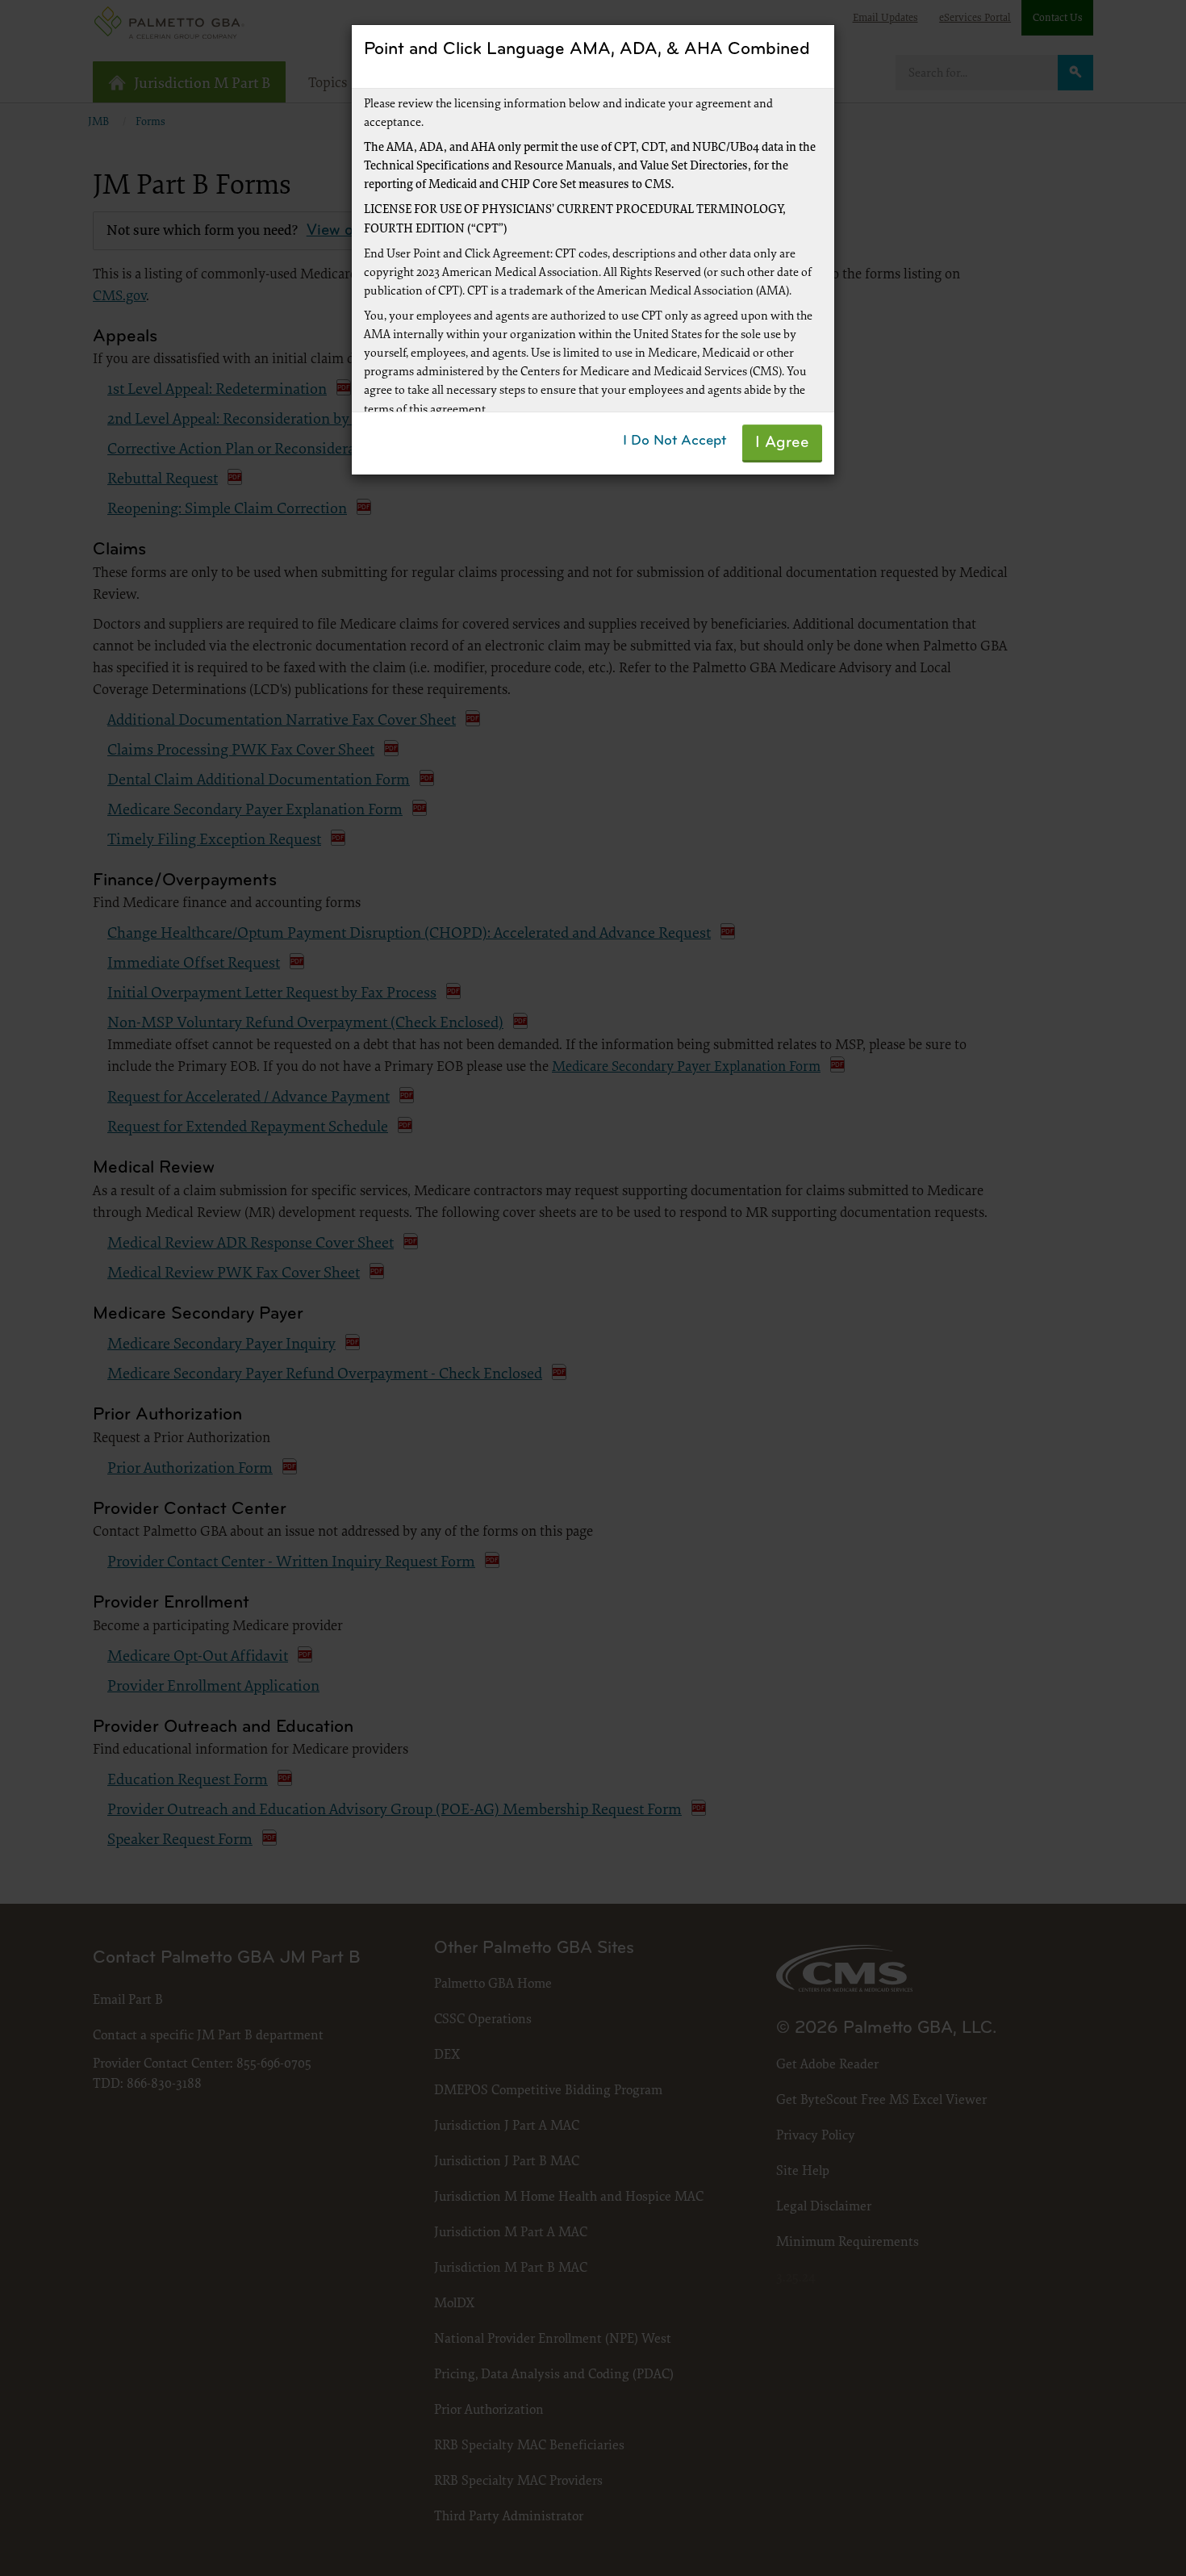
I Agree (782, 443)
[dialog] (593, 1288)
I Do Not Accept (674, 441)
